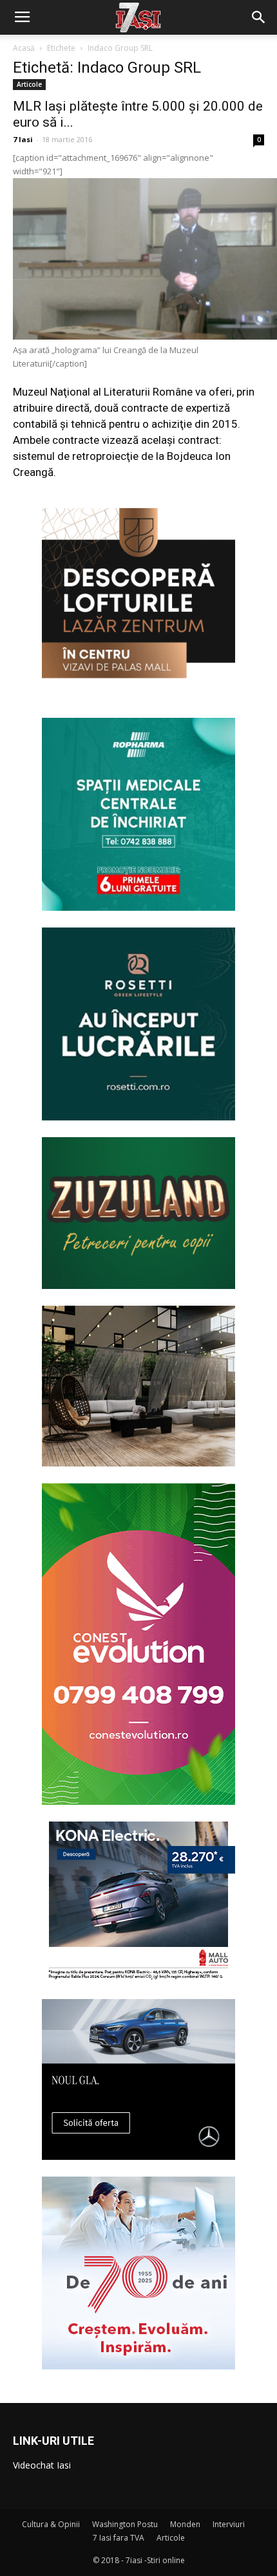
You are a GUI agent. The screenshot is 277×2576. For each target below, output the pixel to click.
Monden (185, 2524)
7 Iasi (23, 139)
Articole (29, 84)
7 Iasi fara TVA (119, 2538)
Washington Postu (125, 2524)
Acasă (24, 48)
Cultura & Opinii (51, 2524)
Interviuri (229, 2524)
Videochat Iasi (42, 2465)
